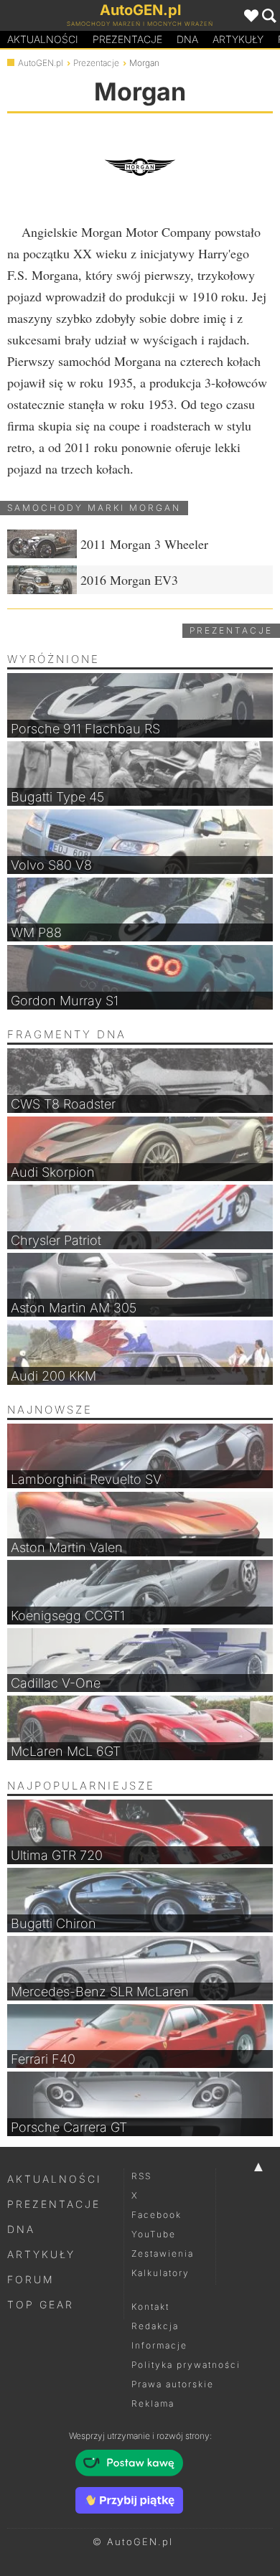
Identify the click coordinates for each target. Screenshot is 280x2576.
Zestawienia (163, 2253)
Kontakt (150, 2307)
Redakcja (155, 2326)
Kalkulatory (160, 2273)
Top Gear (41, 2304)
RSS (141, 2176)
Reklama (153, 2403)
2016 (129, 580)
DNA (21, 2229)
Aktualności (43, 39)
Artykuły (238, 39)
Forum (31, 2279)
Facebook (157, 2215)
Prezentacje (127, 39)
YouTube (154, 2234)
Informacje (159, 2345)
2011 (144, 544)
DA (187, 39)
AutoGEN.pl (41, 63)
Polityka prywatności (186, 2365)
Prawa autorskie (173, 2384)
